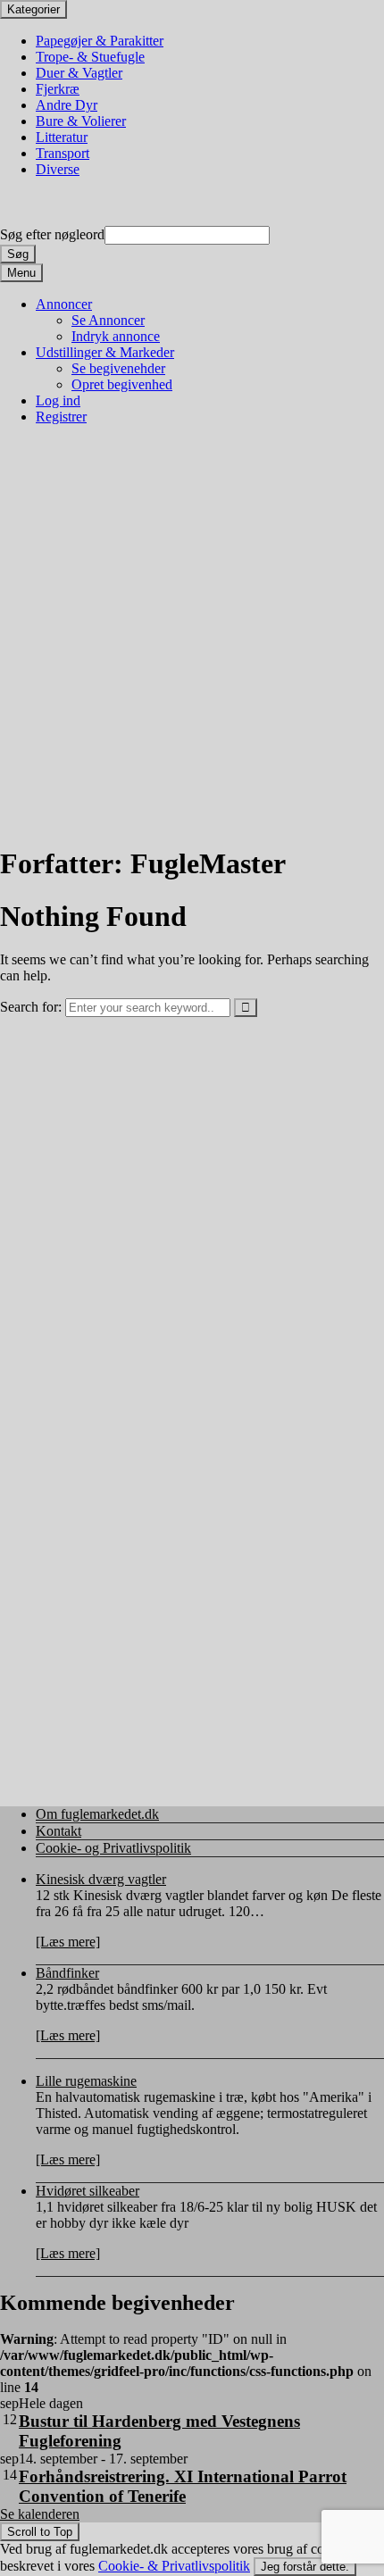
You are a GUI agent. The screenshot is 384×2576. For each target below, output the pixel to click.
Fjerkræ (58, 89)
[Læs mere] (68, 1942)
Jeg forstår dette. (305, 2567)
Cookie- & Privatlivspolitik (174, 2566)
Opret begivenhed (122, 384)
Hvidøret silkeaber (88, 2191)
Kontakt (58, 1831)
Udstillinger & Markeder (105, 352)
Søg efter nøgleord (52, 234)
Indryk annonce (116, 336)
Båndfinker (67, 1973)
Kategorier (33, 9)
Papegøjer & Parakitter (100, 41)
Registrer (61, 417)
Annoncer (64, 304)
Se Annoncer (108, 320)
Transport (63, 153)
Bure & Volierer (81, 121)
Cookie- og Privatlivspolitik (113, 1848)
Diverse (58, 169)
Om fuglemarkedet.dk (97, 1814)
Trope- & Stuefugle (90, 57)
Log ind (58, 400)
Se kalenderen (40, 2514)
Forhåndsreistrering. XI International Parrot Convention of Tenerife (183, 2486)
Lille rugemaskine (86, 2081)
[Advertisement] (192, 635)
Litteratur (62, 137)
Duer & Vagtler (79, 73)
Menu (21, 273)
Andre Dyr (67, 105)
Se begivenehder (118, 368)
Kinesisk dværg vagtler (101, 1879)
